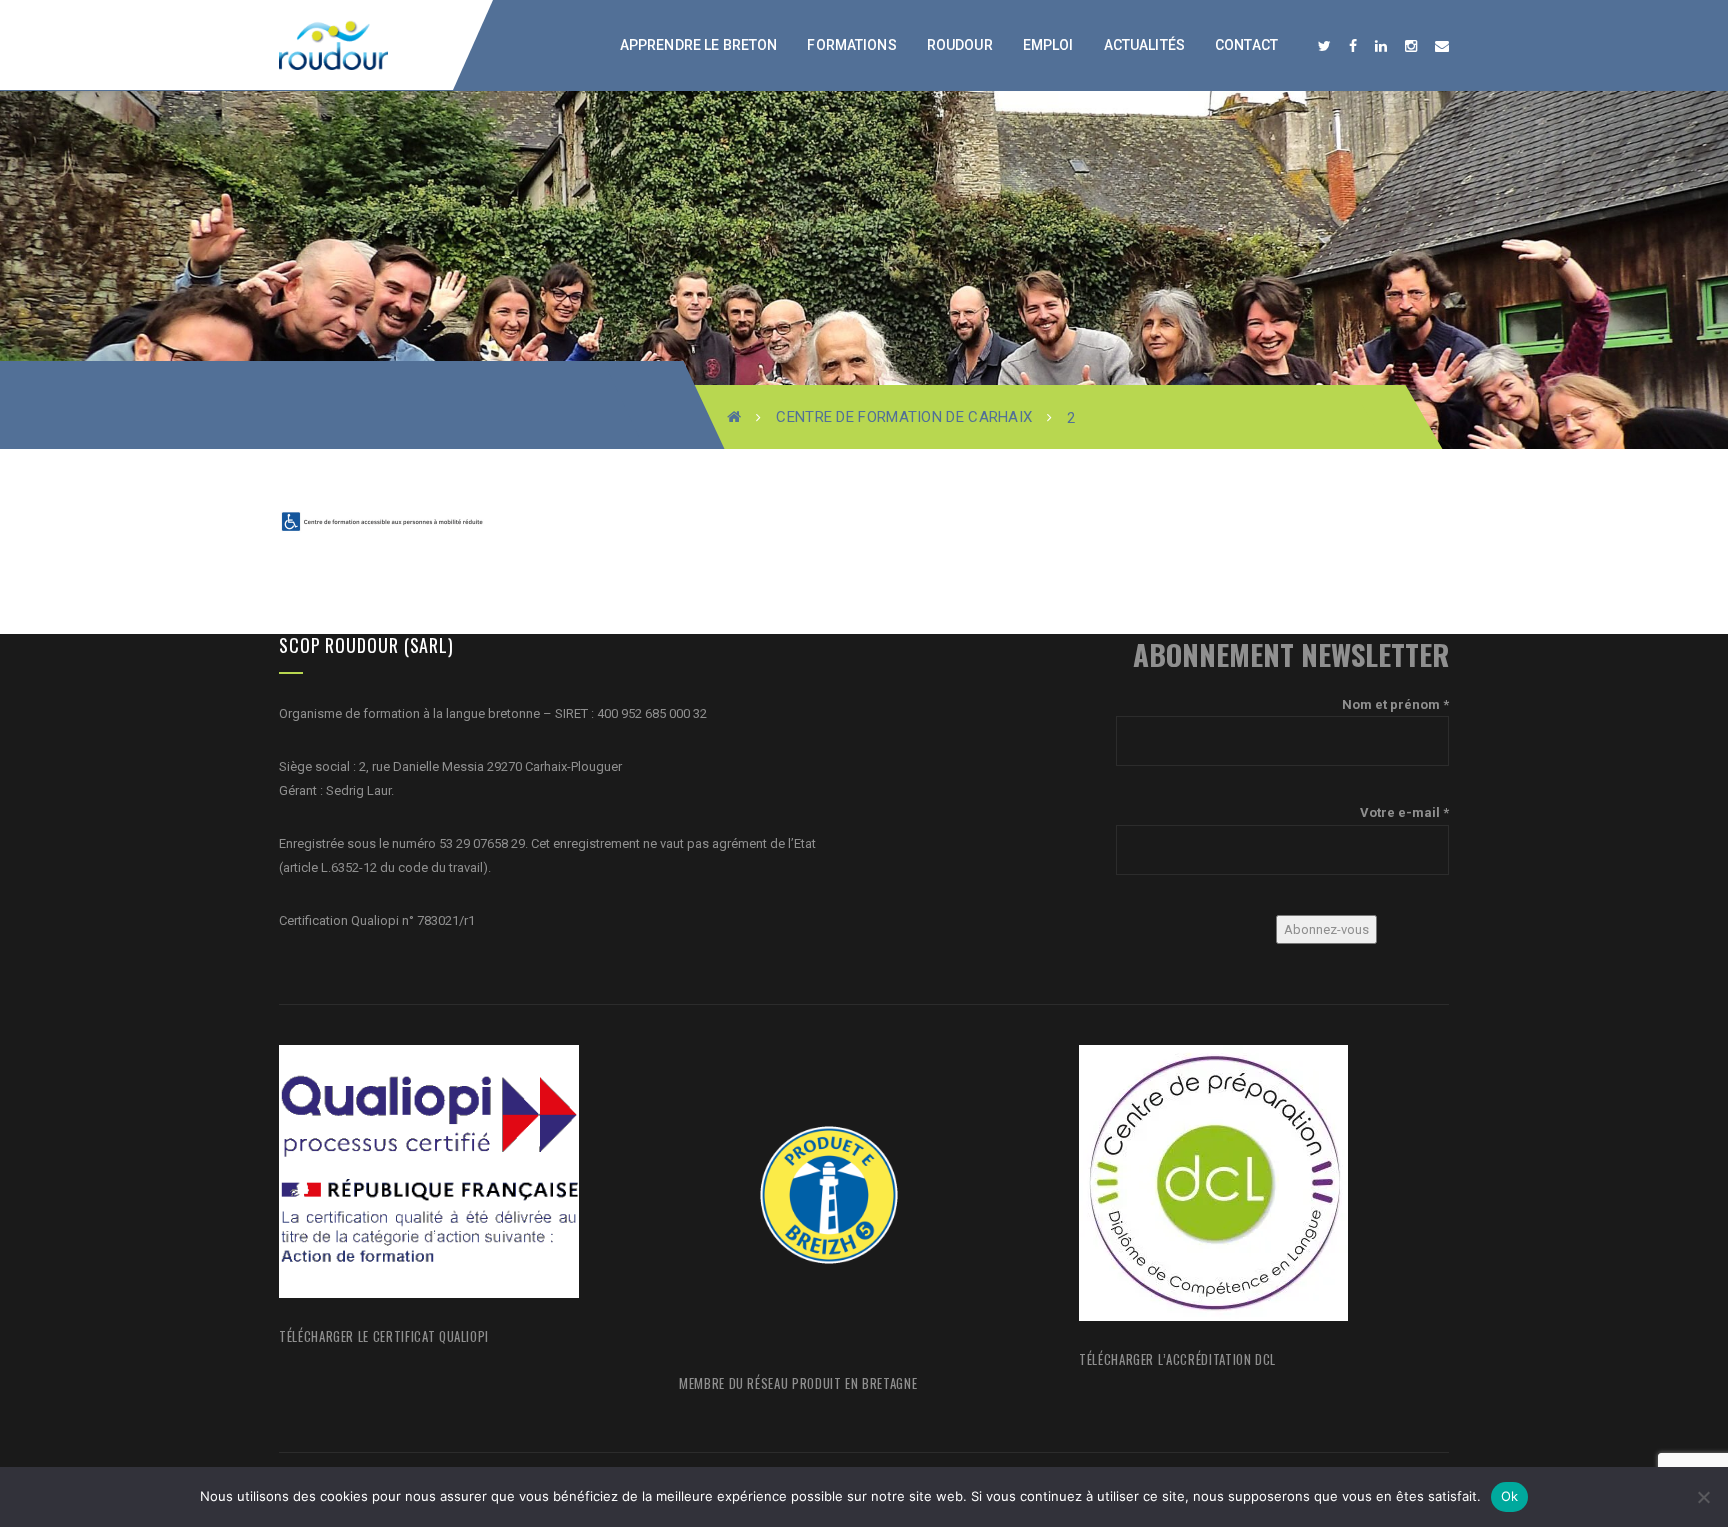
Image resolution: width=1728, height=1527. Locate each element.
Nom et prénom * (1395, 704)
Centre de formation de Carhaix (904, 417)
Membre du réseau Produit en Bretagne (798, 1383)
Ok (1510, 1496)
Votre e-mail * (1404, 812)
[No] (1703, 1497)
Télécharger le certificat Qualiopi (384, 1336)
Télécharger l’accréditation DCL (1177, 1359)
